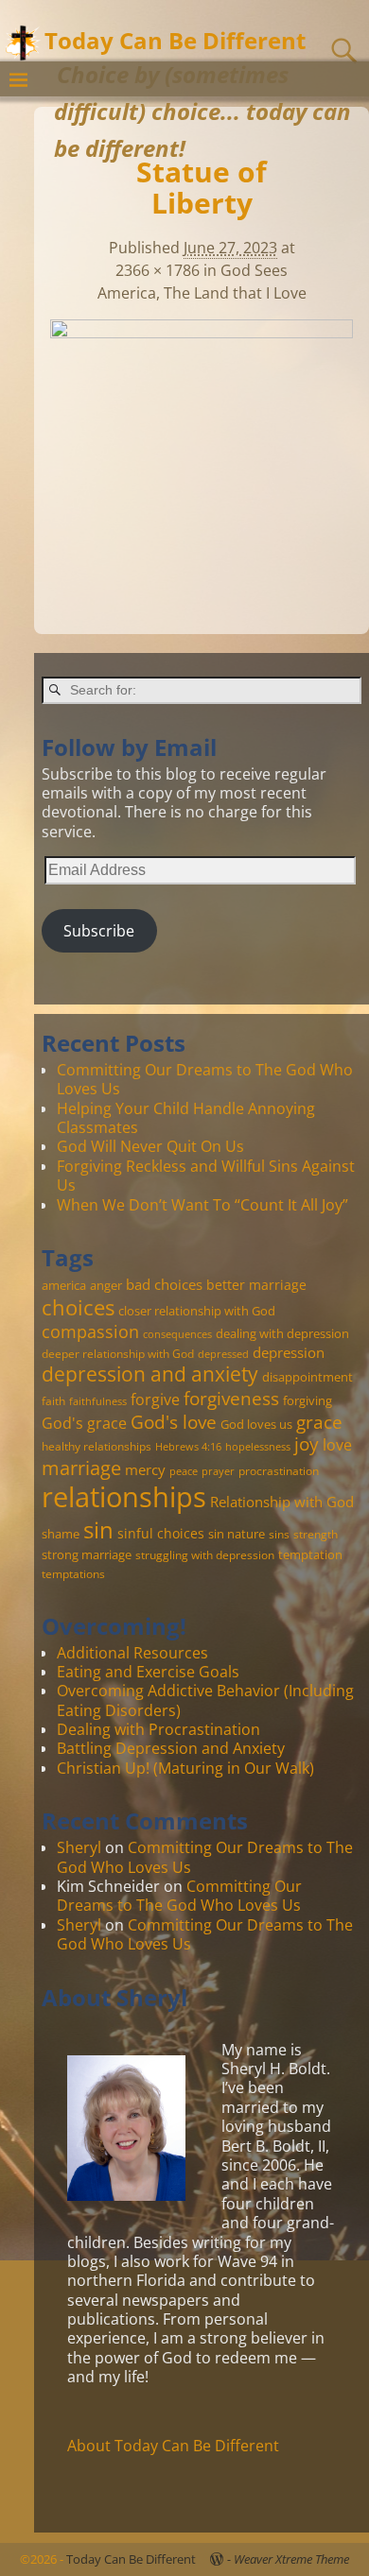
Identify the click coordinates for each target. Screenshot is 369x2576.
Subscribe (99, 931)
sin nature (237, 1534)
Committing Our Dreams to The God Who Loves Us (205, 1079)
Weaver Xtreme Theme (291, 2559)
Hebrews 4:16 (188, 1447)
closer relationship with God (197, 1311)
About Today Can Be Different (173, 2446)
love (337, 1444)
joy (307, 1443)
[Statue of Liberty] (202, 445)
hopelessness (258, 1447)
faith (53, 1400)
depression (289, 1352)
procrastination (279, 1470)
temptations (73, 1573)
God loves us (256, 1424)
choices (78, 1307)
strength (316, 1534)
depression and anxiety (150, 1374)
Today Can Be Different (175, 40)
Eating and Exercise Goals (148, 1672)
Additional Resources (132, 1653)
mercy (145, 1469)
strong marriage (87, 1554)
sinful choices (161, 1533)
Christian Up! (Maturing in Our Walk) (185, 1768)
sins (279, 1534)
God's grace (84, 1423)
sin (98, 1530)
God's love (174, 1422)
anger (106, 1285)
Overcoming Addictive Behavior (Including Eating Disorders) (205, 1700)
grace (319, 1422)
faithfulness (98, 1401)
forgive (155, 1399)
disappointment (307, 1377)
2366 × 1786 (158, 270)
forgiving (307, 1400)
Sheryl (79, 1847)
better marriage (256, 1285)
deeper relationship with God (118, 1353)
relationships (124, 1497)
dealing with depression (282, 1333)
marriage (81, 1468)
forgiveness (231, 1398)
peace (184, 1471)
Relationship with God (282, 1502)
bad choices (164, 1284)
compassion (90, 1331)
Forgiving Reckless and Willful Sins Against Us (206, 1176)
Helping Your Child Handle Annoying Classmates (186, 1118)
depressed (223, 1354)
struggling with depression (205, 1554)
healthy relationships (97, 1446)
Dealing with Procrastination (158, 1729)
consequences (177, 1334)
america (64, 1285)
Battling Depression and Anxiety (171, 1748)
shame (61, 1534)
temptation (310, 1554)
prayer (218, 1471)
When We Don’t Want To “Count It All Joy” (202, 1205)
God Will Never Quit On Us (150, 1146)
